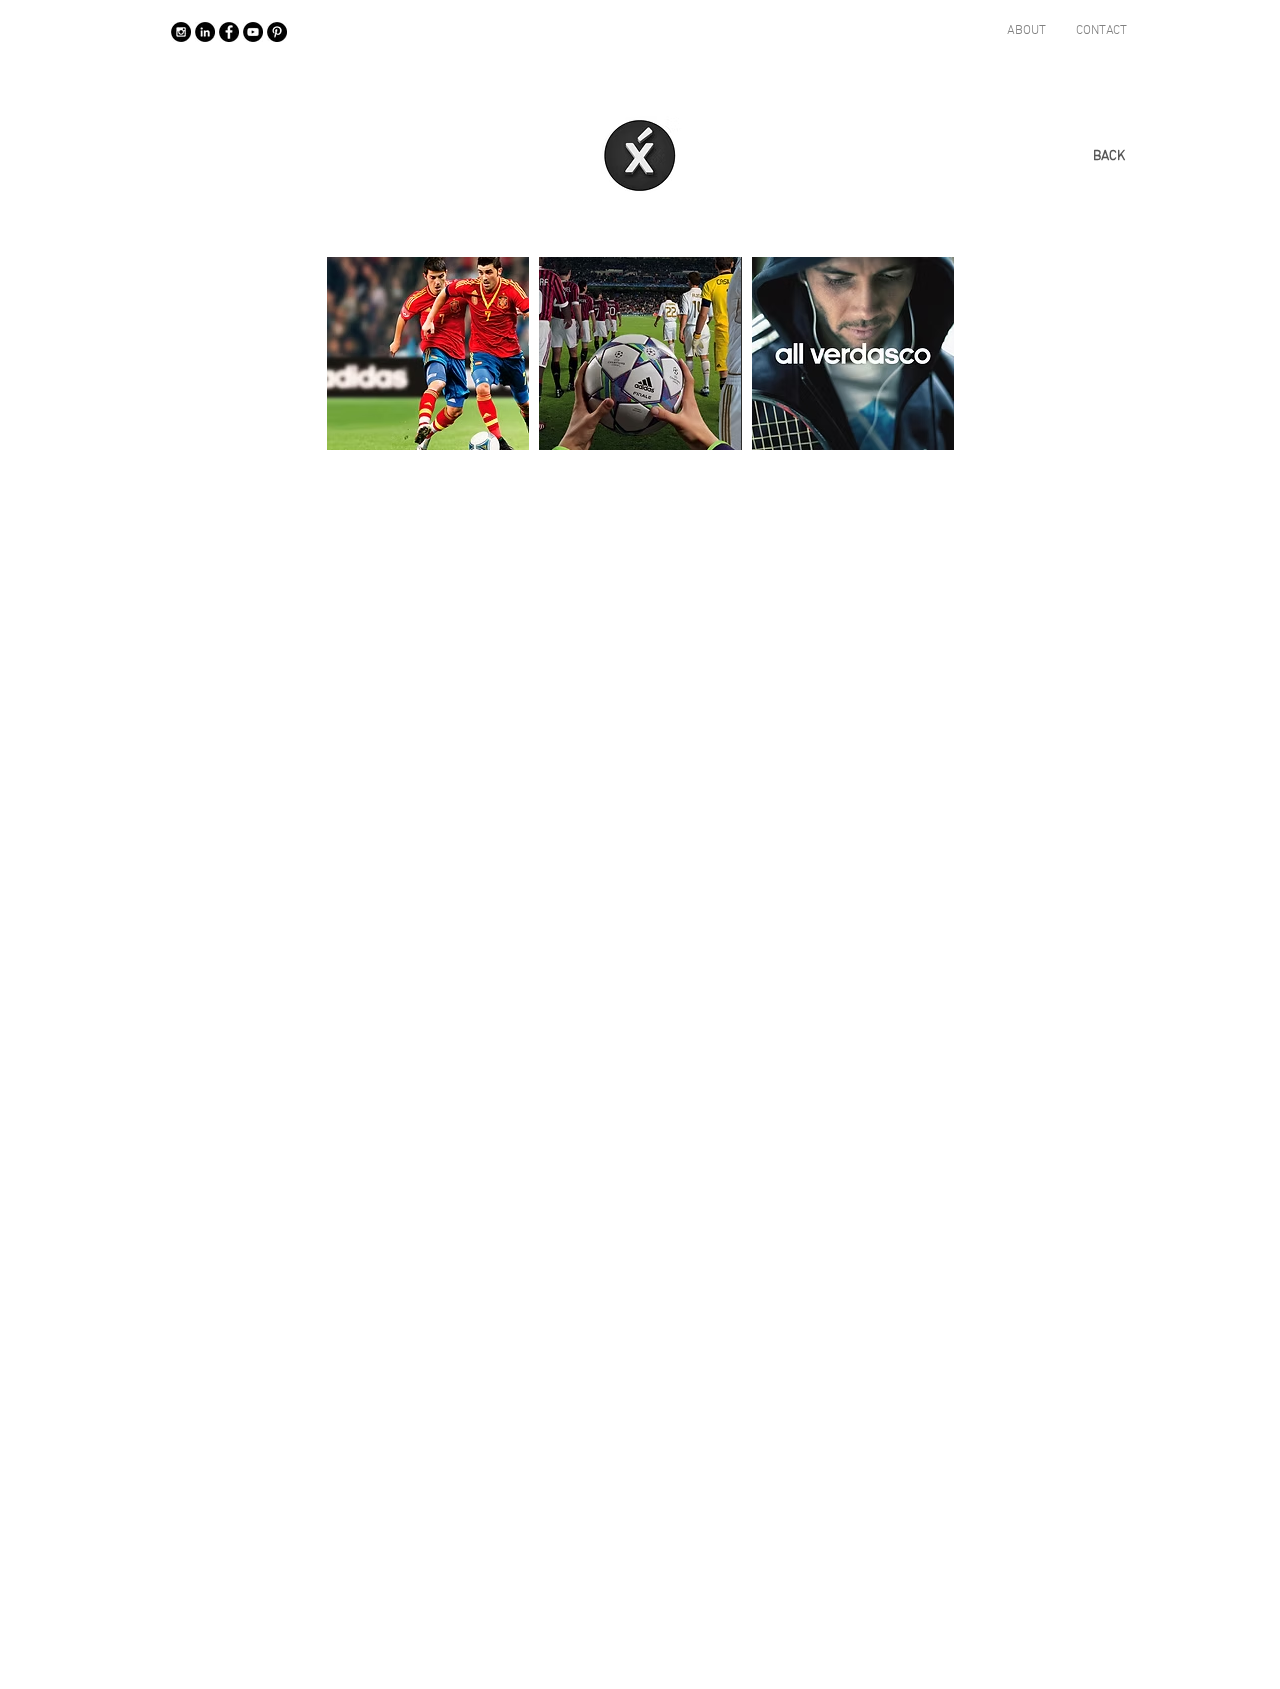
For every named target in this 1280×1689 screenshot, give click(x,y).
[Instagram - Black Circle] (181, 32)
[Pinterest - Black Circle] (277, 32)
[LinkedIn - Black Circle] (205, 32)
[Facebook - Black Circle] (229, 32)
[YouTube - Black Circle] (253, 32)
